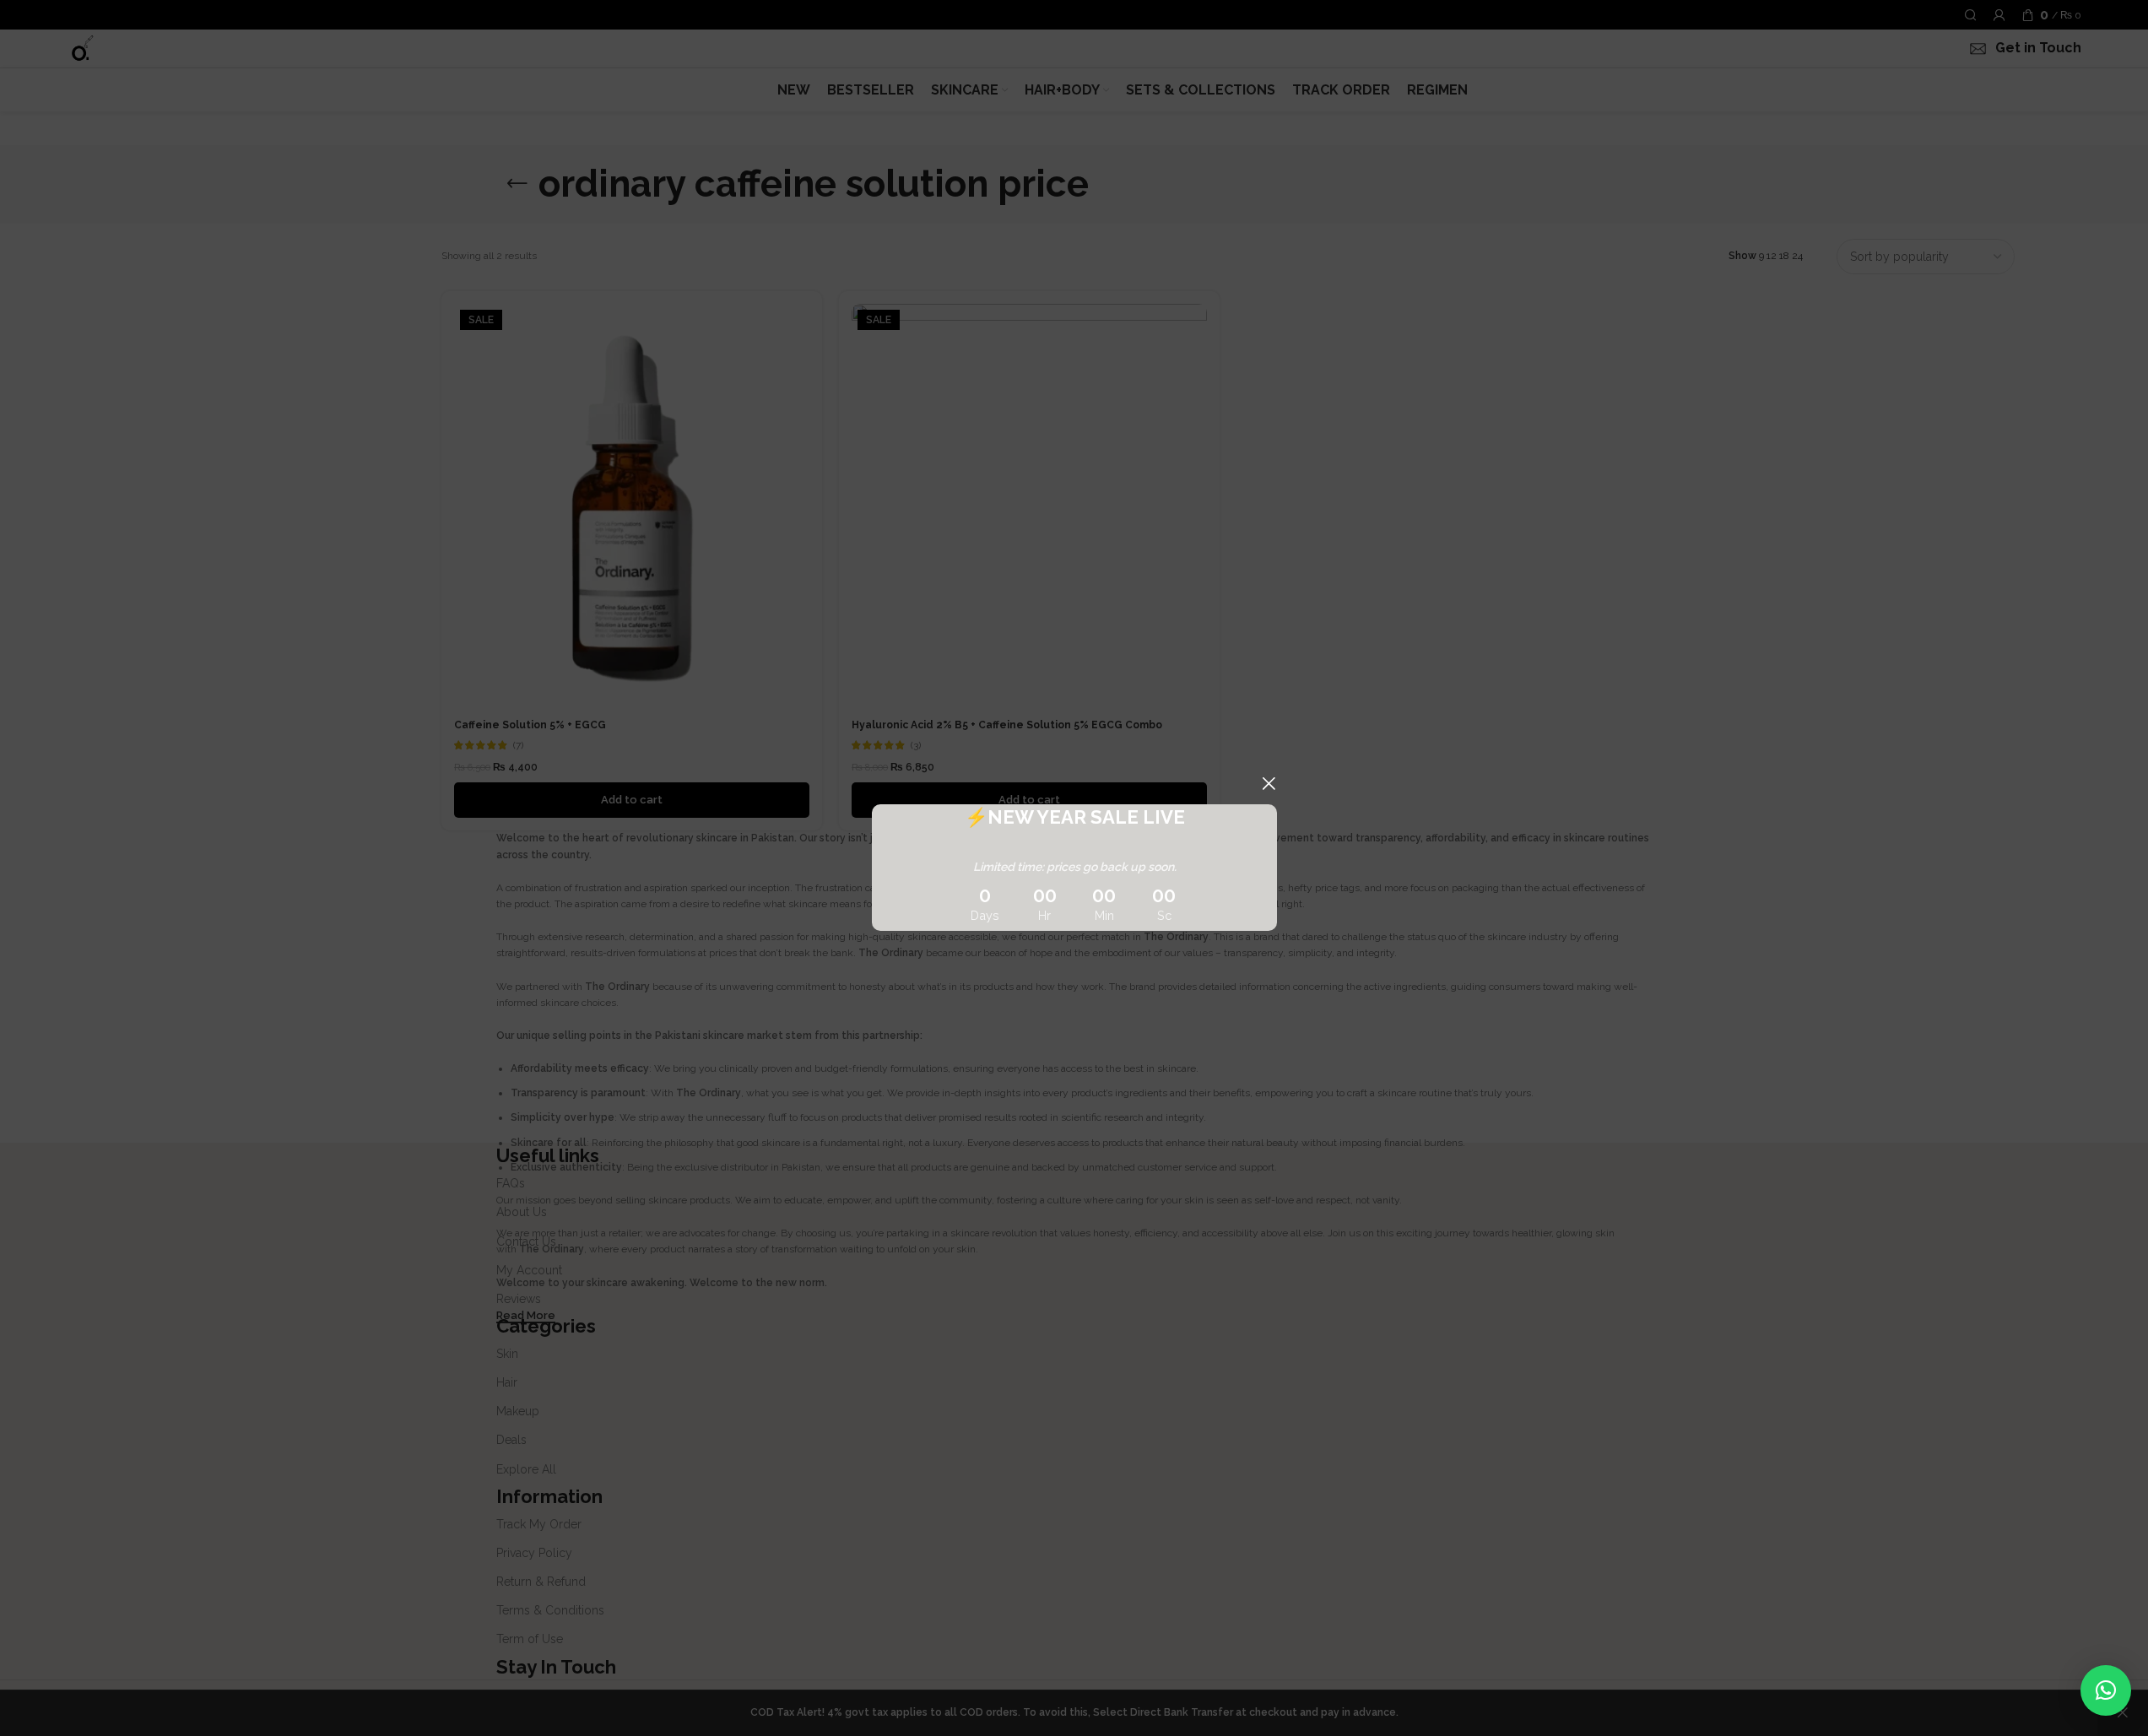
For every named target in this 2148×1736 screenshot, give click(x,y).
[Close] (1269, 783)
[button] (2106, 1690)
